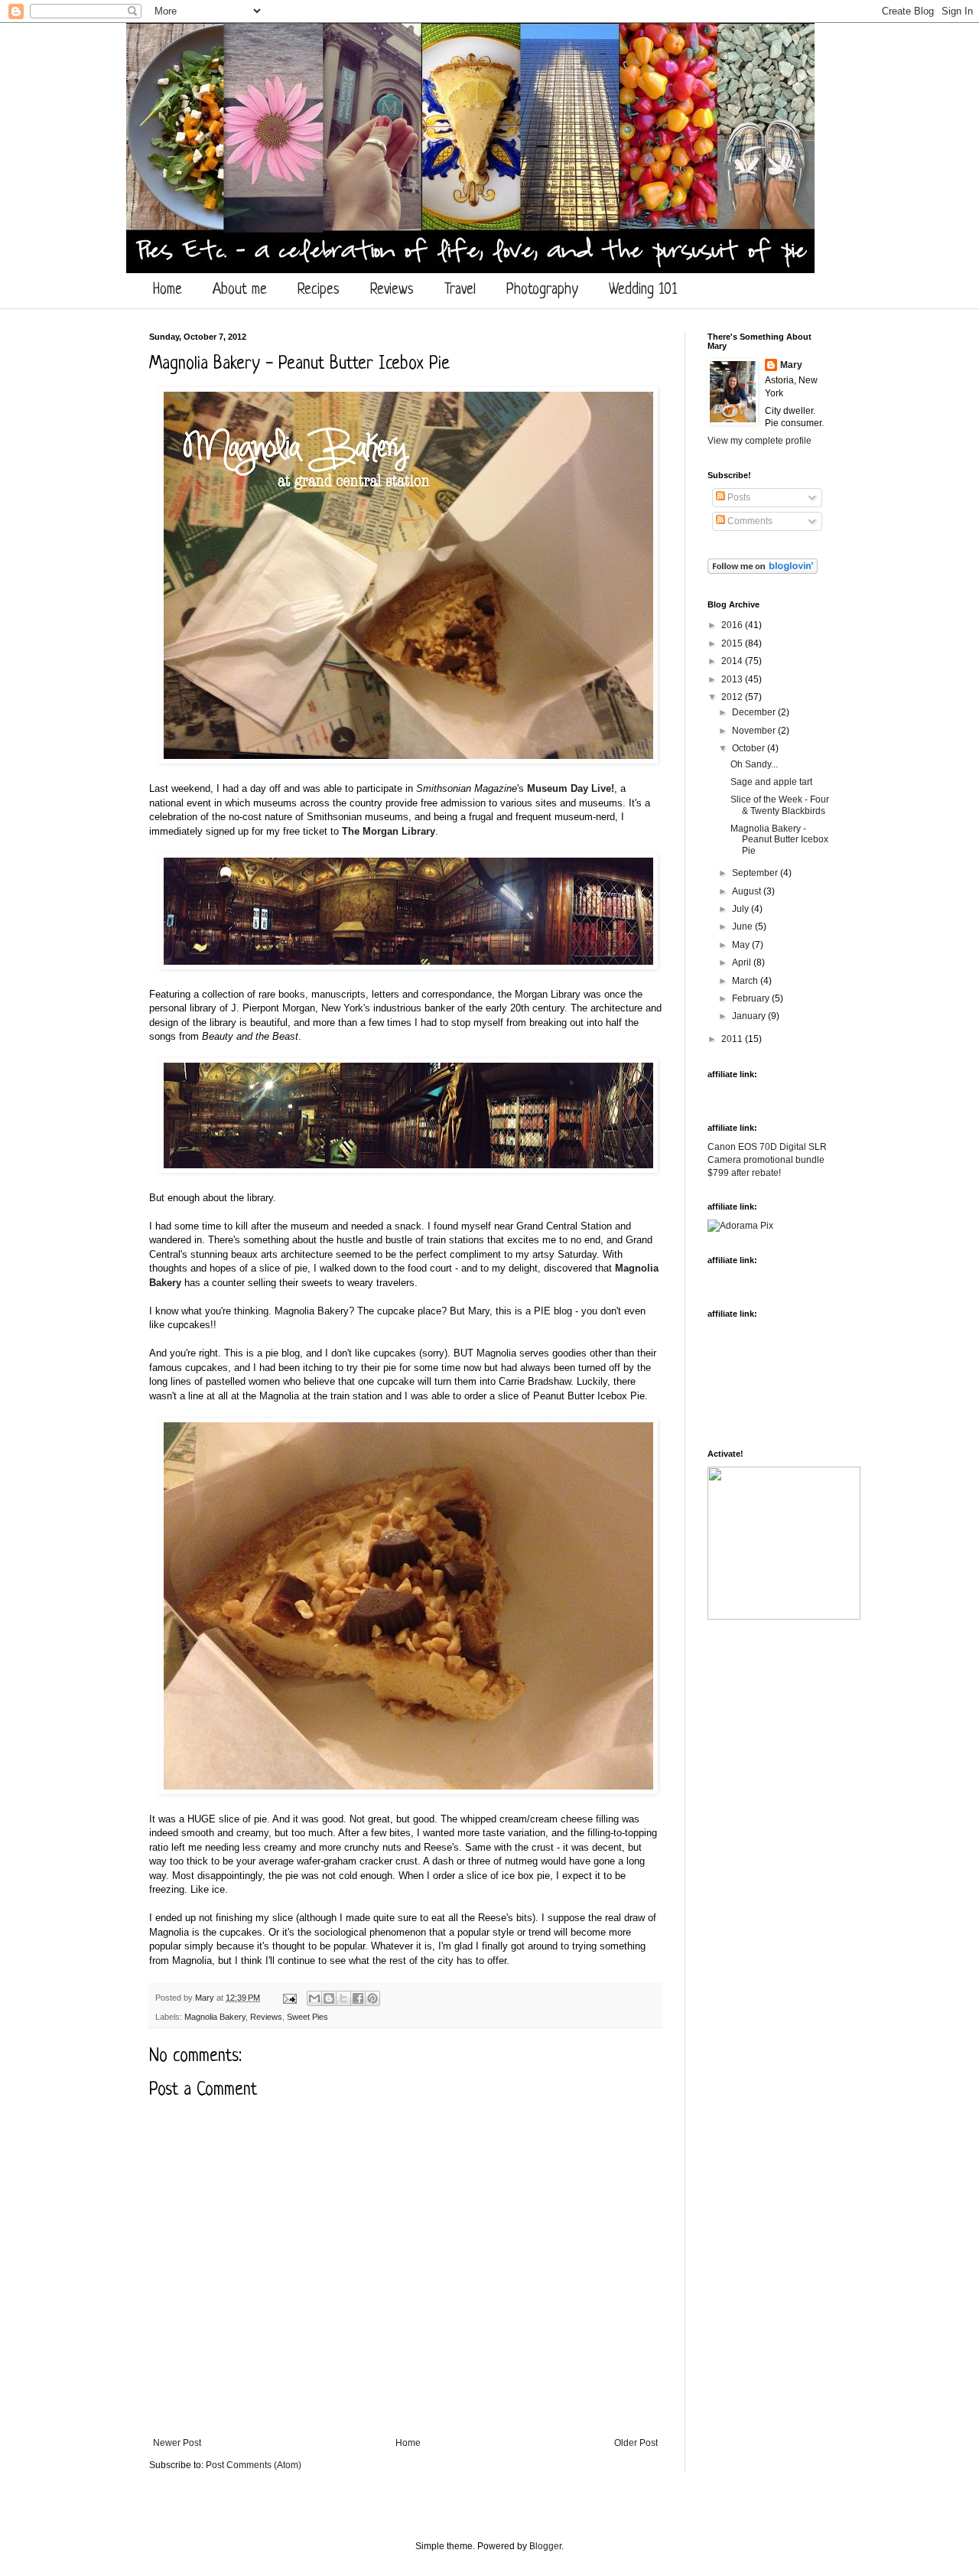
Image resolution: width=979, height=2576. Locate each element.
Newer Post (177, 2443)
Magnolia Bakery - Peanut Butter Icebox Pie (779, 840)
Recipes (319, 290)
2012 (733, 697)
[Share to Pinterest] (372, 1998)
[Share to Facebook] (358, 1998)
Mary (206, 1998)
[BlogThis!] (329, 1998)
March (746, 981)
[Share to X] (343, 1998)
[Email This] (314, 1998)
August (748, 891)
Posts (738, 497)
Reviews (392, 290)
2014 (733, 661)
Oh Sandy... (754, 764)
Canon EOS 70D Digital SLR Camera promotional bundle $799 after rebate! (767, 1160)
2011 (733, 1039)
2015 (733, 643)
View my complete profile (759, 441)
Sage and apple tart (771, 782)
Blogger (545, 2546)
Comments (749, 521)
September (756, 873)
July (742, 909)
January (750, 1016)
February (752, 998)
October (750, 748)
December (755, 712)
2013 (733, 679)
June (743, 927)
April (743, 962)
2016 (733, 625)
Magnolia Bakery (215, 2017)
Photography (542, 290)
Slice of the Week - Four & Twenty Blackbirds (780, 805)
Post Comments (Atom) (254, 2465)
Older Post (636, 2443)
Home (168, 290)
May (742, 945)
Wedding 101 (643, 290)
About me (240, 290)
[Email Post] (289, 1998)
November (755, 731)
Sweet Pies (307, 2017)
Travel (460, 290)
